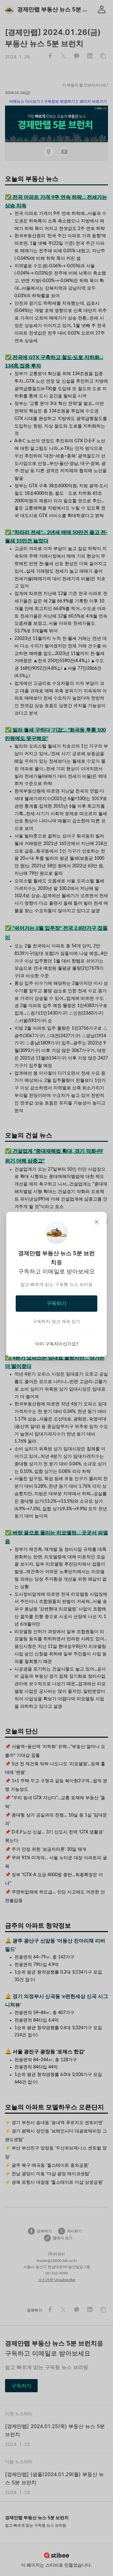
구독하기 (56, 1303)
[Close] (97, 1222)
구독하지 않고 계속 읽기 (56, 1321)
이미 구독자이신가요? (57, 1344)
